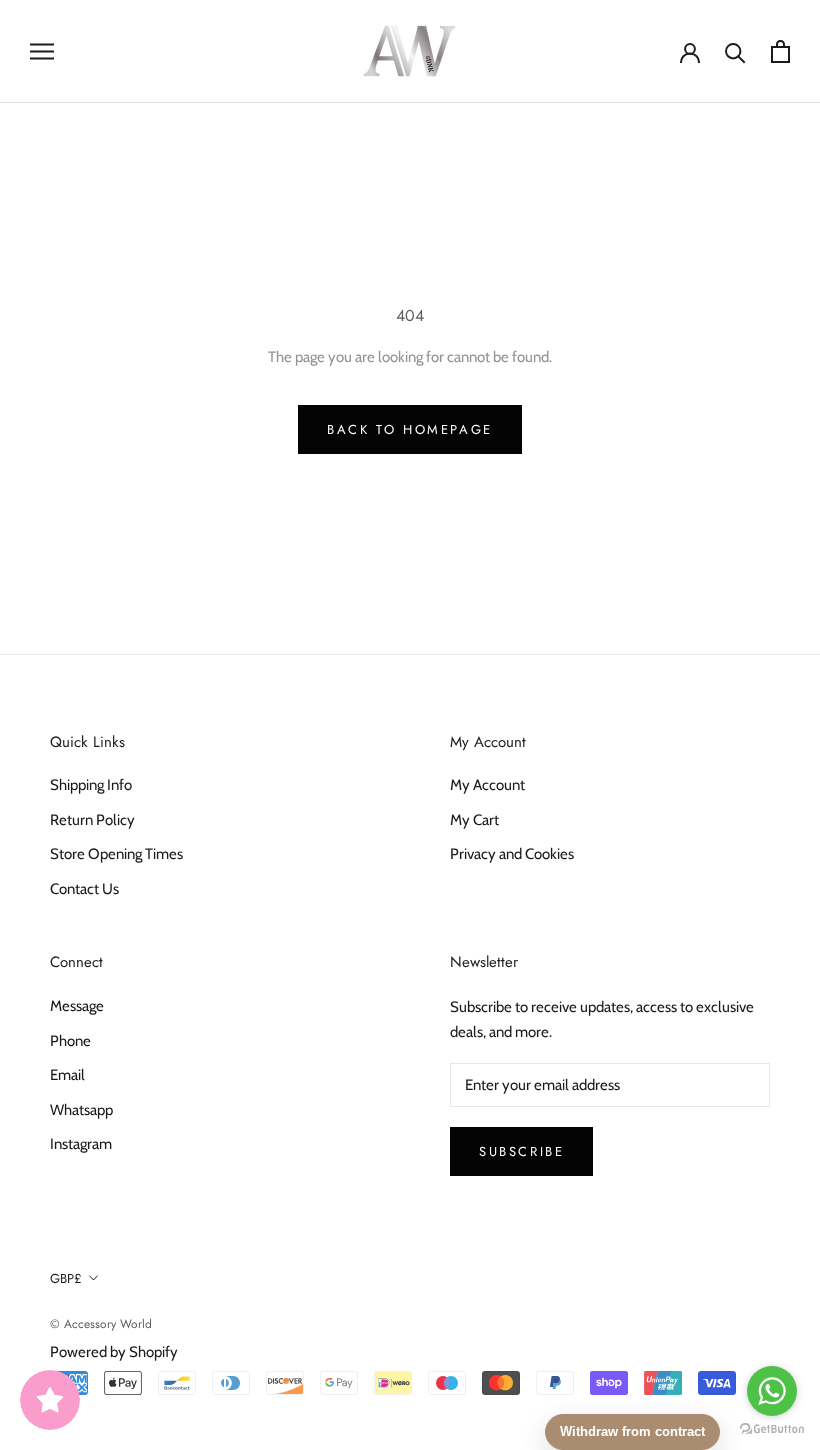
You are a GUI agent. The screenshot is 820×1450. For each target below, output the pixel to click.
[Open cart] (780, 51)
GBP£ (66, 1278)
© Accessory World (101, 1324)
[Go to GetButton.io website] (772, 1429)
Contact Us (84, 889)
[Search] (735, 51)
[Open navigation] (42, 51)
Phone (70, 1041)
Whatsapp (81, 1110)
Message (77, 1006)
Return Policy (92, 820)
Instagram (81, 1144)
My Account (487, 785)
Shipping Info (91, 785)
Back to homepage (410, 429)
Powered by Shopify (114, 1352)
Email (67, 1075)
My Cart (474, 820)
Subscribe (521, 1151)
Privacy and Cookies (512, 854)
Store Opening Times (116, 854)
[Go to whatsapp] (772, 1391)
